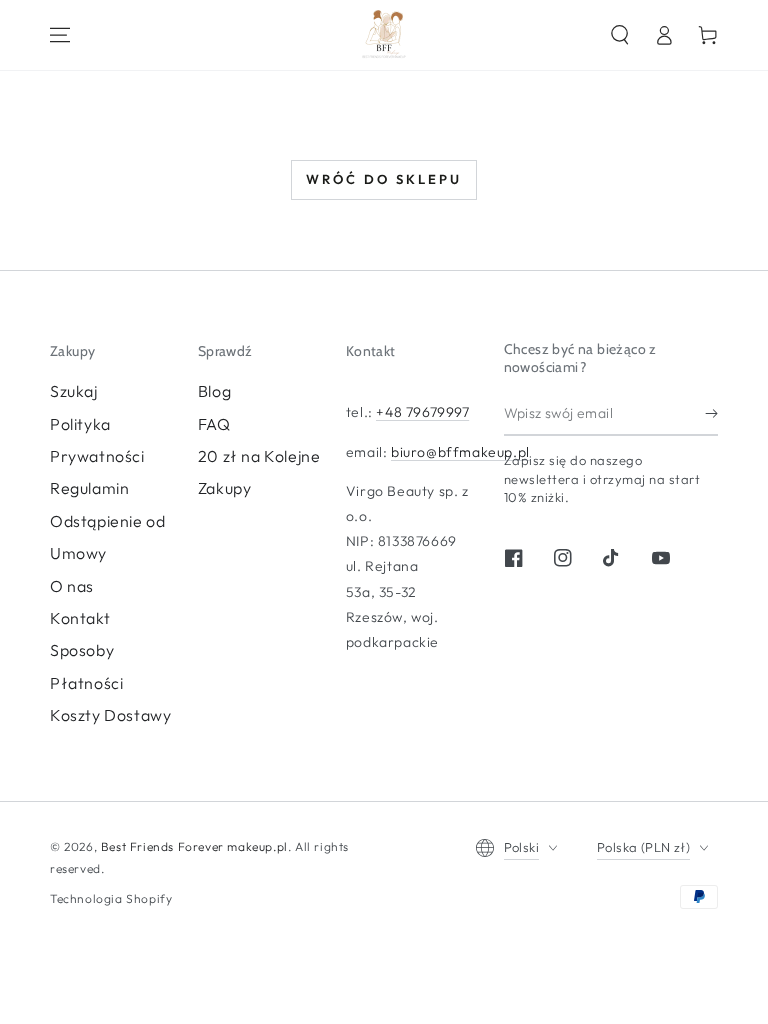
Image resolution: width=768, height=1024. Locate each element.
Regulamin (89, 488)
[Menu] (60, 35)
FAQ (214, 424)
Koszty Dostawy (110, 715)
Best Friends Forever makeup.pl (194, 846)
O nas (72, 586)
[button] (620, 35)
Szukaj (74, 391)
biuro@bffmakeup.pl (460, 452)
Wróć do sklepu (384, 179)
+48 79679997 (422, 412)
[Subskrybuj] (711, 413)
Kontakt (80, 618)
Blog (214, 391)
